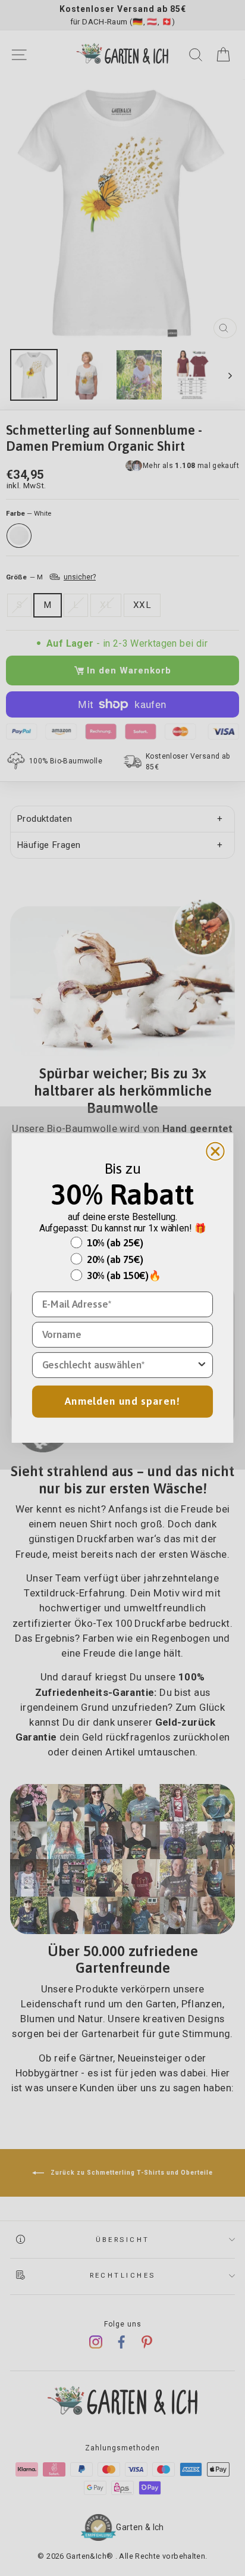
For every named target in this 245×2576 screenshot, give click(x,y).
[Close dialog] (215, 1151)
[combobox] (119, 1365)
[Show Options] (202, 1365)
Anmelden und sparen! (122, 1401)
